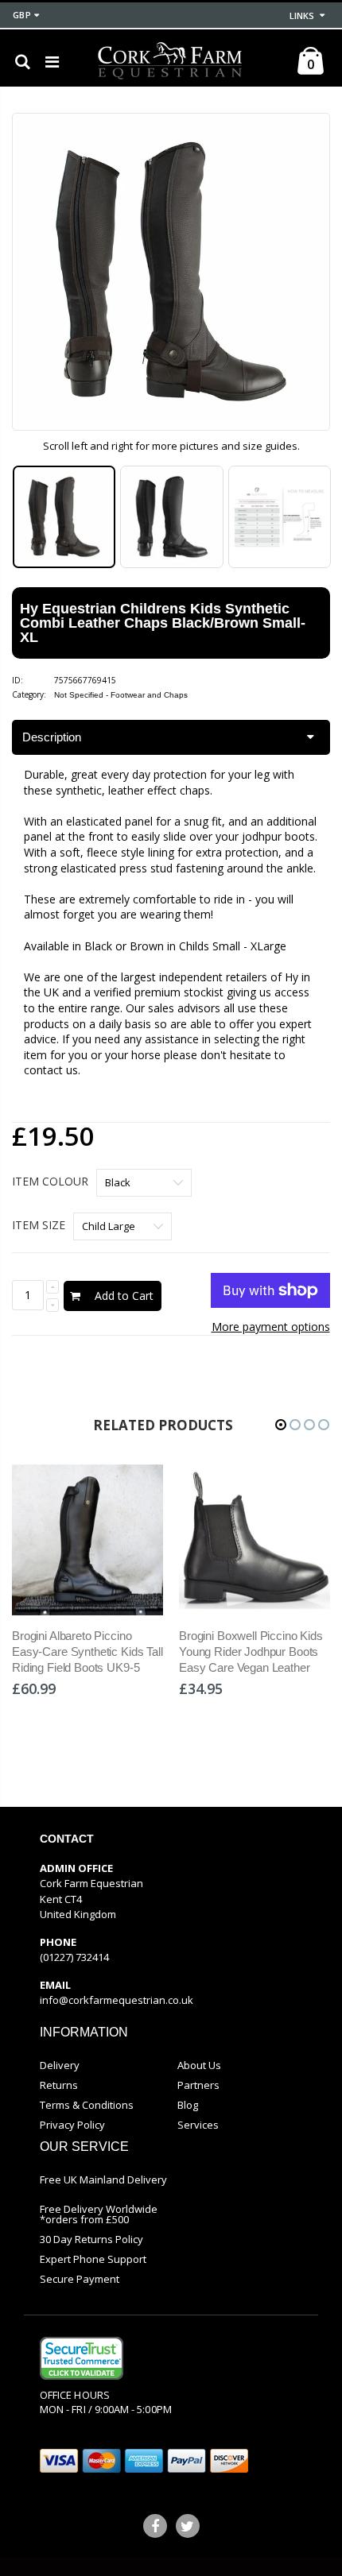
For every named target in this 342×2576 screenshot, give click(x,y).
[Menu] (52, 62)
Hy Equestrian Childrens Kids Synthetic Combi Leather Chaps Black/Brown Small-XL (163, 623)
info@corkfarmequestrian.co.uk (117, 2000)
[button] (281, 1425)
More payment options (271, 1327)
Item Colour (50, 1181)
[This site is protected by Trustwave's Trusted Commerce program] (82, 2358)
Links (302, 15)
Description (52, 737)
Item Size (39, 1225)
